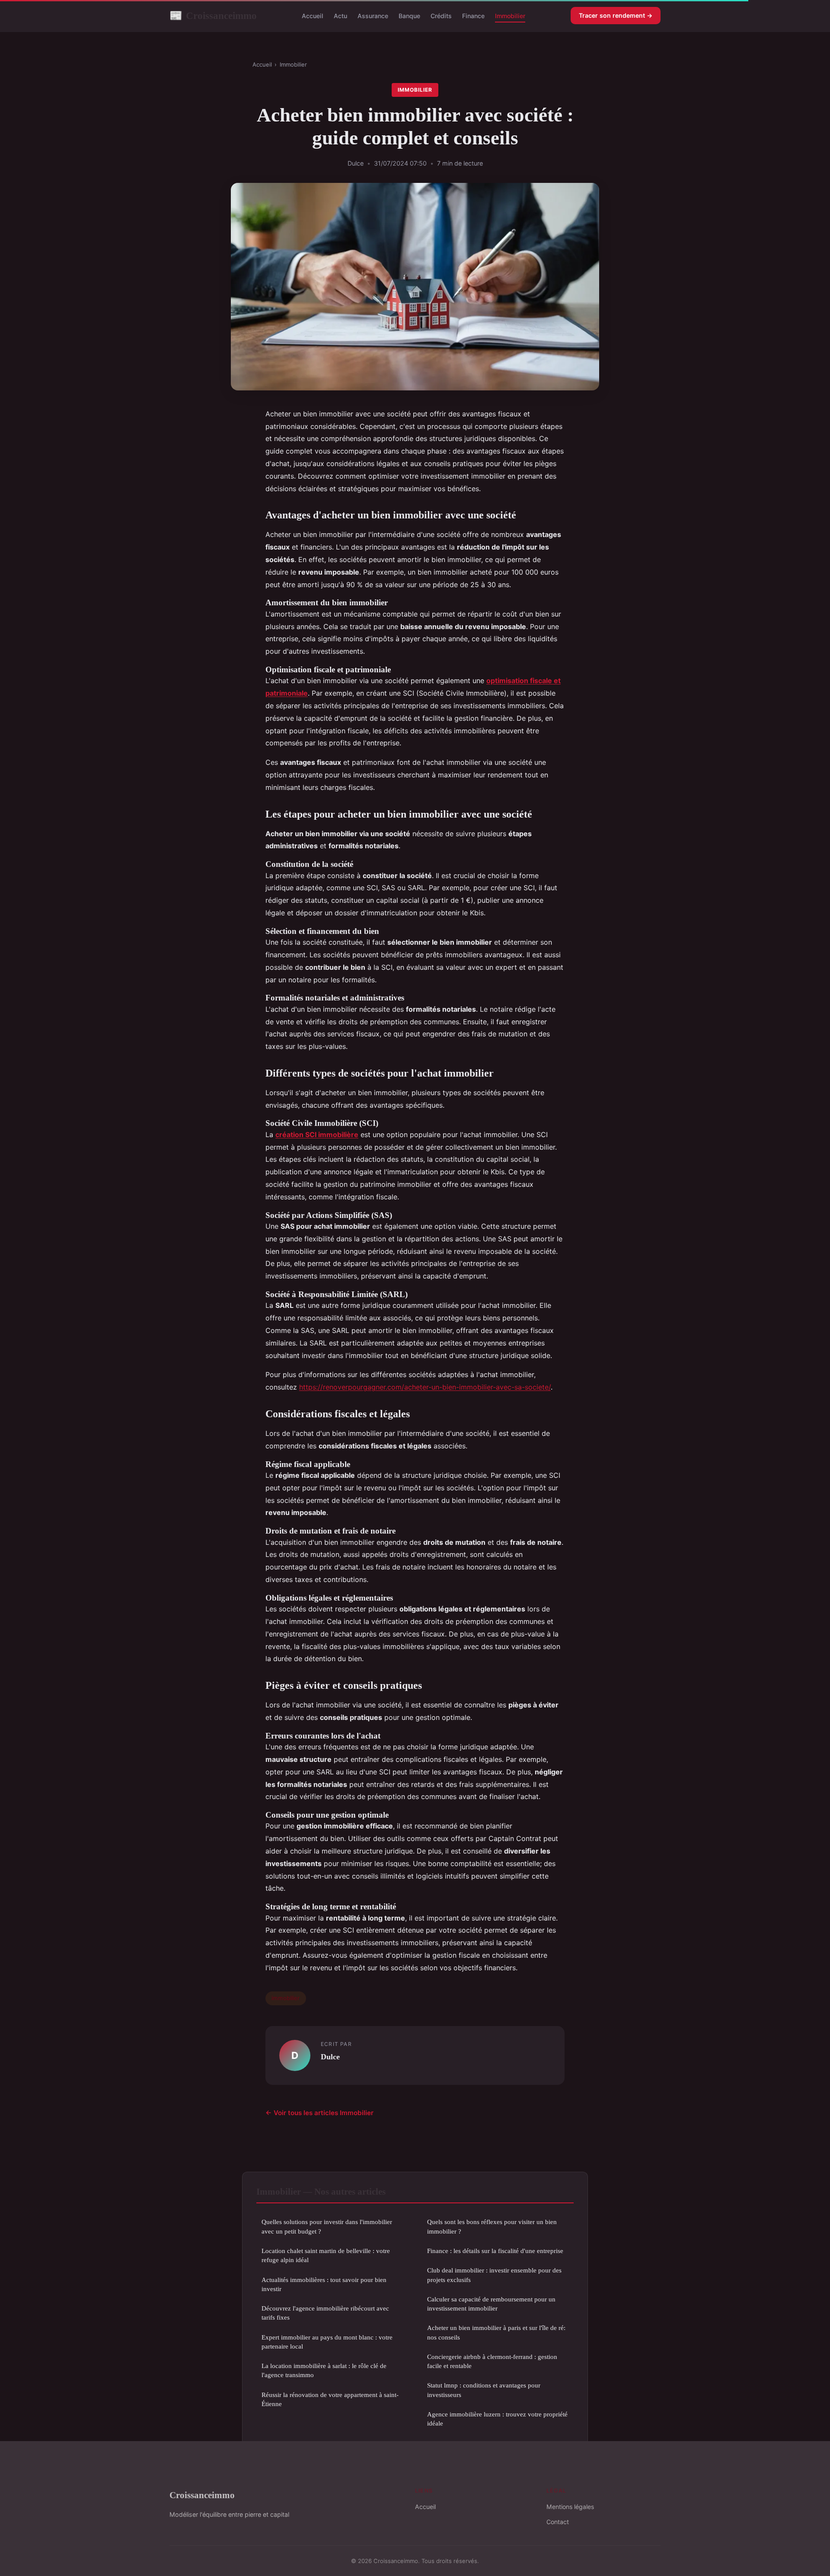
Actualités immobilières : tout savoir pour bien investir (324, 2284)
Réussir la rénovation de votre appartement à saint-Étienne (330, 2399)
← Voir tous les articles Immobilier (319, 2113)
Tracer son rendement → (616, 15)
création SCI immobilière (317, 1135)
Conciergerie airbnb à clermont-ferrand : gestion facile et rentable (492, 2361)
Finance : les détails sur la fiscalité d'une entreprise (495, 2251)
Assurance (373, 16)
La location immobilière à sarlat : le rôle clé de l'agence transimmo (324, 2370)
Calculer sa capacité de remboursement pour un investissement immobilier (491, 2304)
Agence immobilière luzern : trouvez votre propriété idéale (497, 2419)
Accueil (313, 16)
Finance (473, 16)
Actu (340, 16)
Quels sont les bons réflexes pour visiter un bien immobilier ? (492, 2226)
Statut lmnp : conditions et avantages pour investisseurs (484, 2390)
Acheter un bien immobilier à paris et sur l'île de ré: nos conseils (496, 2332)
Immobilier (510, 16)
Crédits (441, 16)
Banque (409, 16)
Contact (558, 2522)
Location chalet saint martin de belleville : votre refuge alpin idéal (326, 2255)
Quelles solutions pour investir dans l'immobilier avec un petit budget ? (327, 2226)
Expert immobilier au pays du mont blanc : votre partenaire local (327, 2342)
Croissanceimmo (213, 16)
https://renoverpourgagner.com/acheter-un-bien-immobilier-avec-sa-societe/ (425, 1387)
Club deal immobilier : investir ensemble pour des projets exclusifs (494, 2275)
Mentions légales (570, 2507)
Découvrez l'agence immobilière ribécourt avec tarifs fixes (325, 2313)
